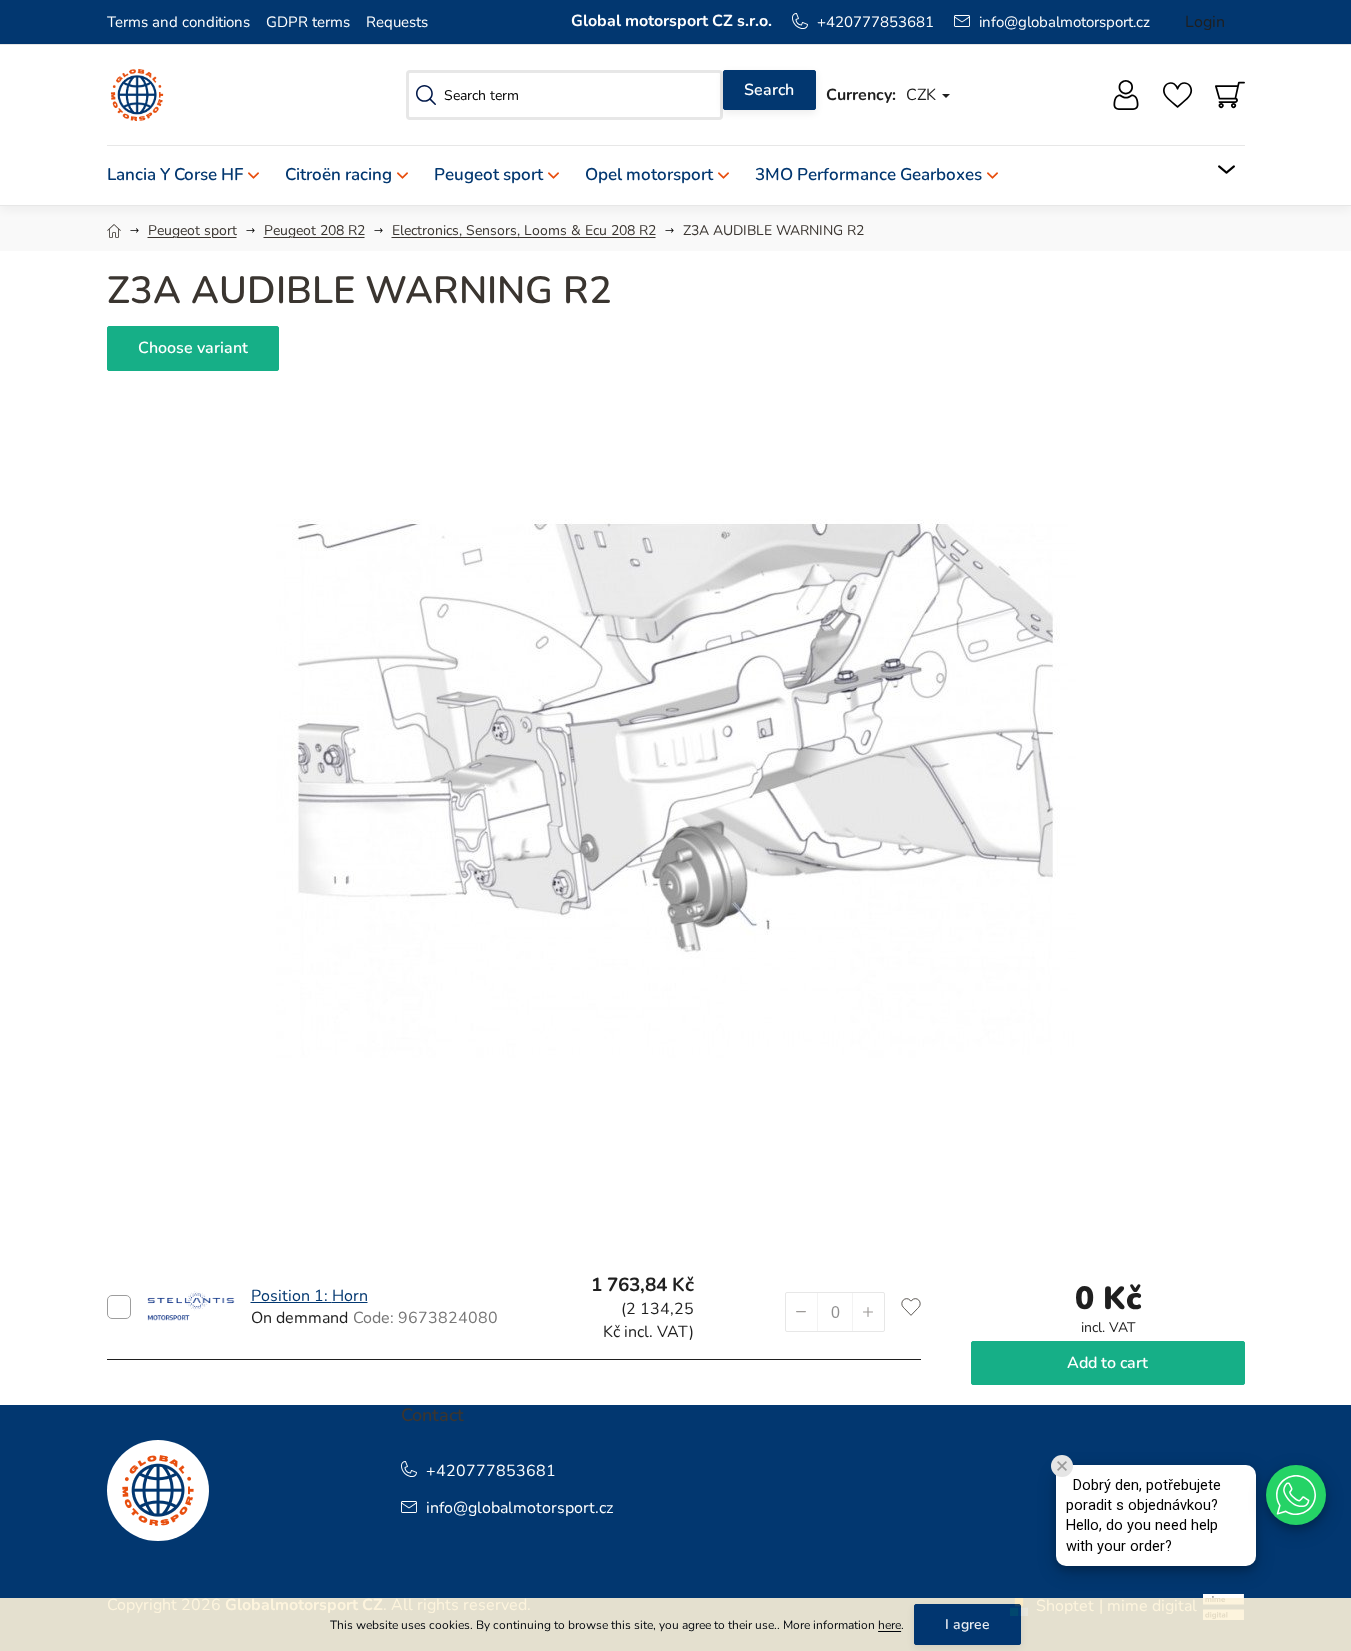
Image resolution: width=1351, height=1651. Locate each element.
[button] (868, 1312)
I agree (967, 1624)
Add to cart (119, 1307)
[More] (1213, 170)
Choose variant (193, 348)
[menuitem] (189, 175)
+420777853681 (875, 22)
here (889, 1625)
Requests (397, 22)
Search (769, 90)
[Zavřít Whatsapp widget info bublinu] (1062, 1466)
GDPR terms (308, 22)
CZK (923, 95)
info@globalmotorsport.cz (1064, 22)
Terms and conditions (178, 22)
